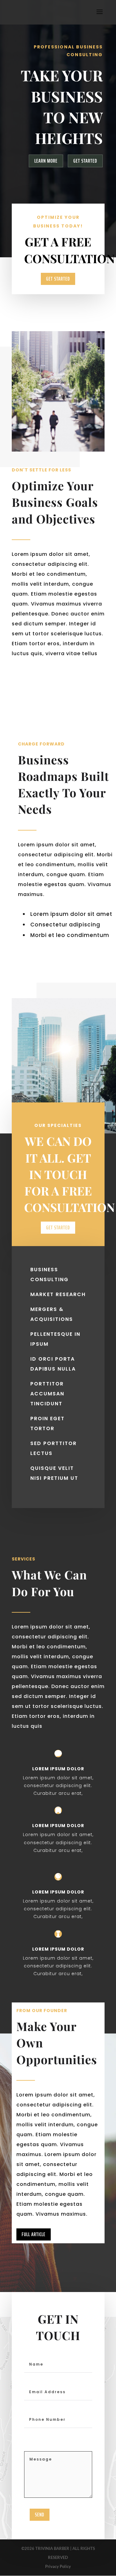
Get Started (85, 161)
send (40, 2515)
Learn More (46, 161)
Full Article (34, 2234)
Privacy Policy (58, 2566)
